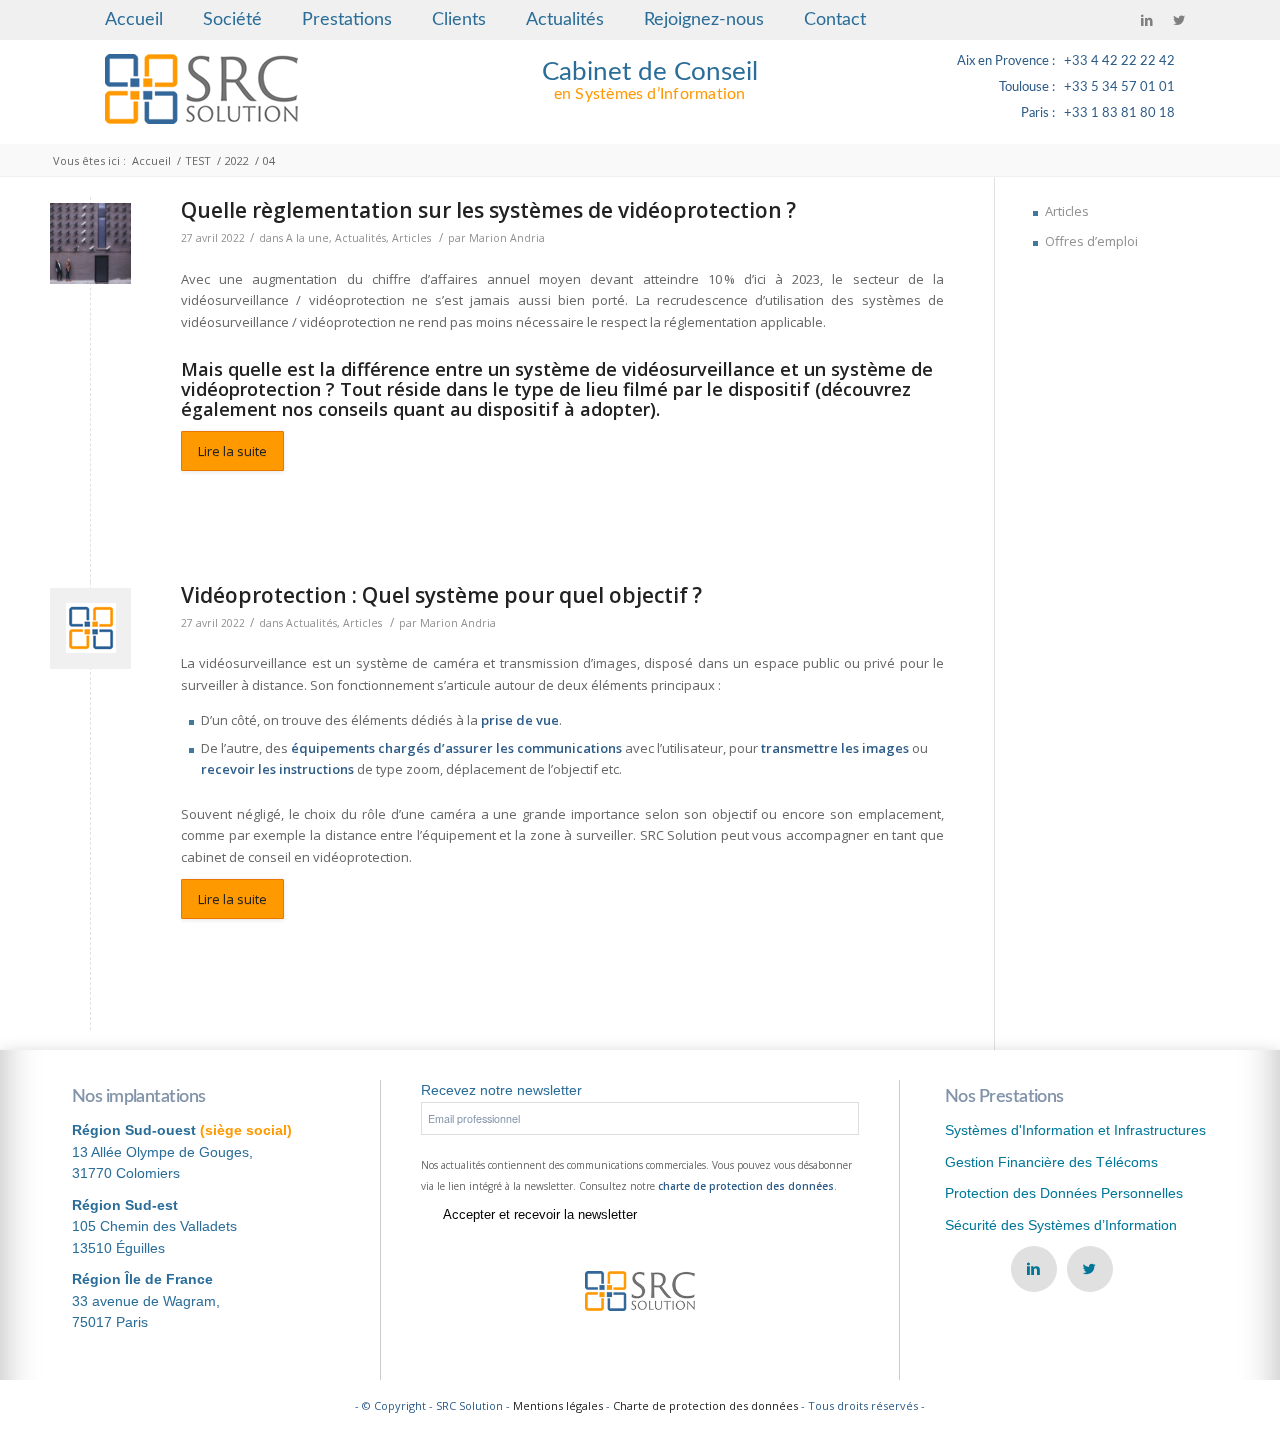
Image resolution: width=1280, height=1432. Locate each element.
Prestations (347, 20)
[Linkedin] (1147, 20)
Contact (835, 20)
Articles (411, 238)
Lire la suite (232, 451)
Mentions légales (558, 1405)
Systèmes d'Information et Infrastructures (1075, 1130)
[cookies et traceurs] (90, 243)
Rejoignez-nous (704, 20)
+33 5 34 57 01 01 (1119, 87)
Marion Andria (507, 238)
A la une (307, 238)
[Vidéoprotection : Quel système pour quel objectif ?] (90, 628)
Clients (459, 20)
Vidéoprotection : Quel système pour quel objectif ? (441, 595)
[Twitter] (1179, 20)
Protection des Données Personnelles (1064, 1193)
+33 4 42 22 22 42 (1119, 61)
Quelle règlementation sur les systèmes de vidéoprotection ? (488, 210)
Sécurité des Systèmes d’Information (1061, 1225)
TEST (198, 160)
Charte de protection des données (705, 1405)
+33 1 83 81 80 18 (1119, 113)
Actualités (565, 20)
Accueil (134, 20)
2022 (237, 160)
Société (232, 20)
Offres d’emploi (1091, 241)
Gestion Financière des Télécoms (1051, 1162)
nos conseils (335, 409)
